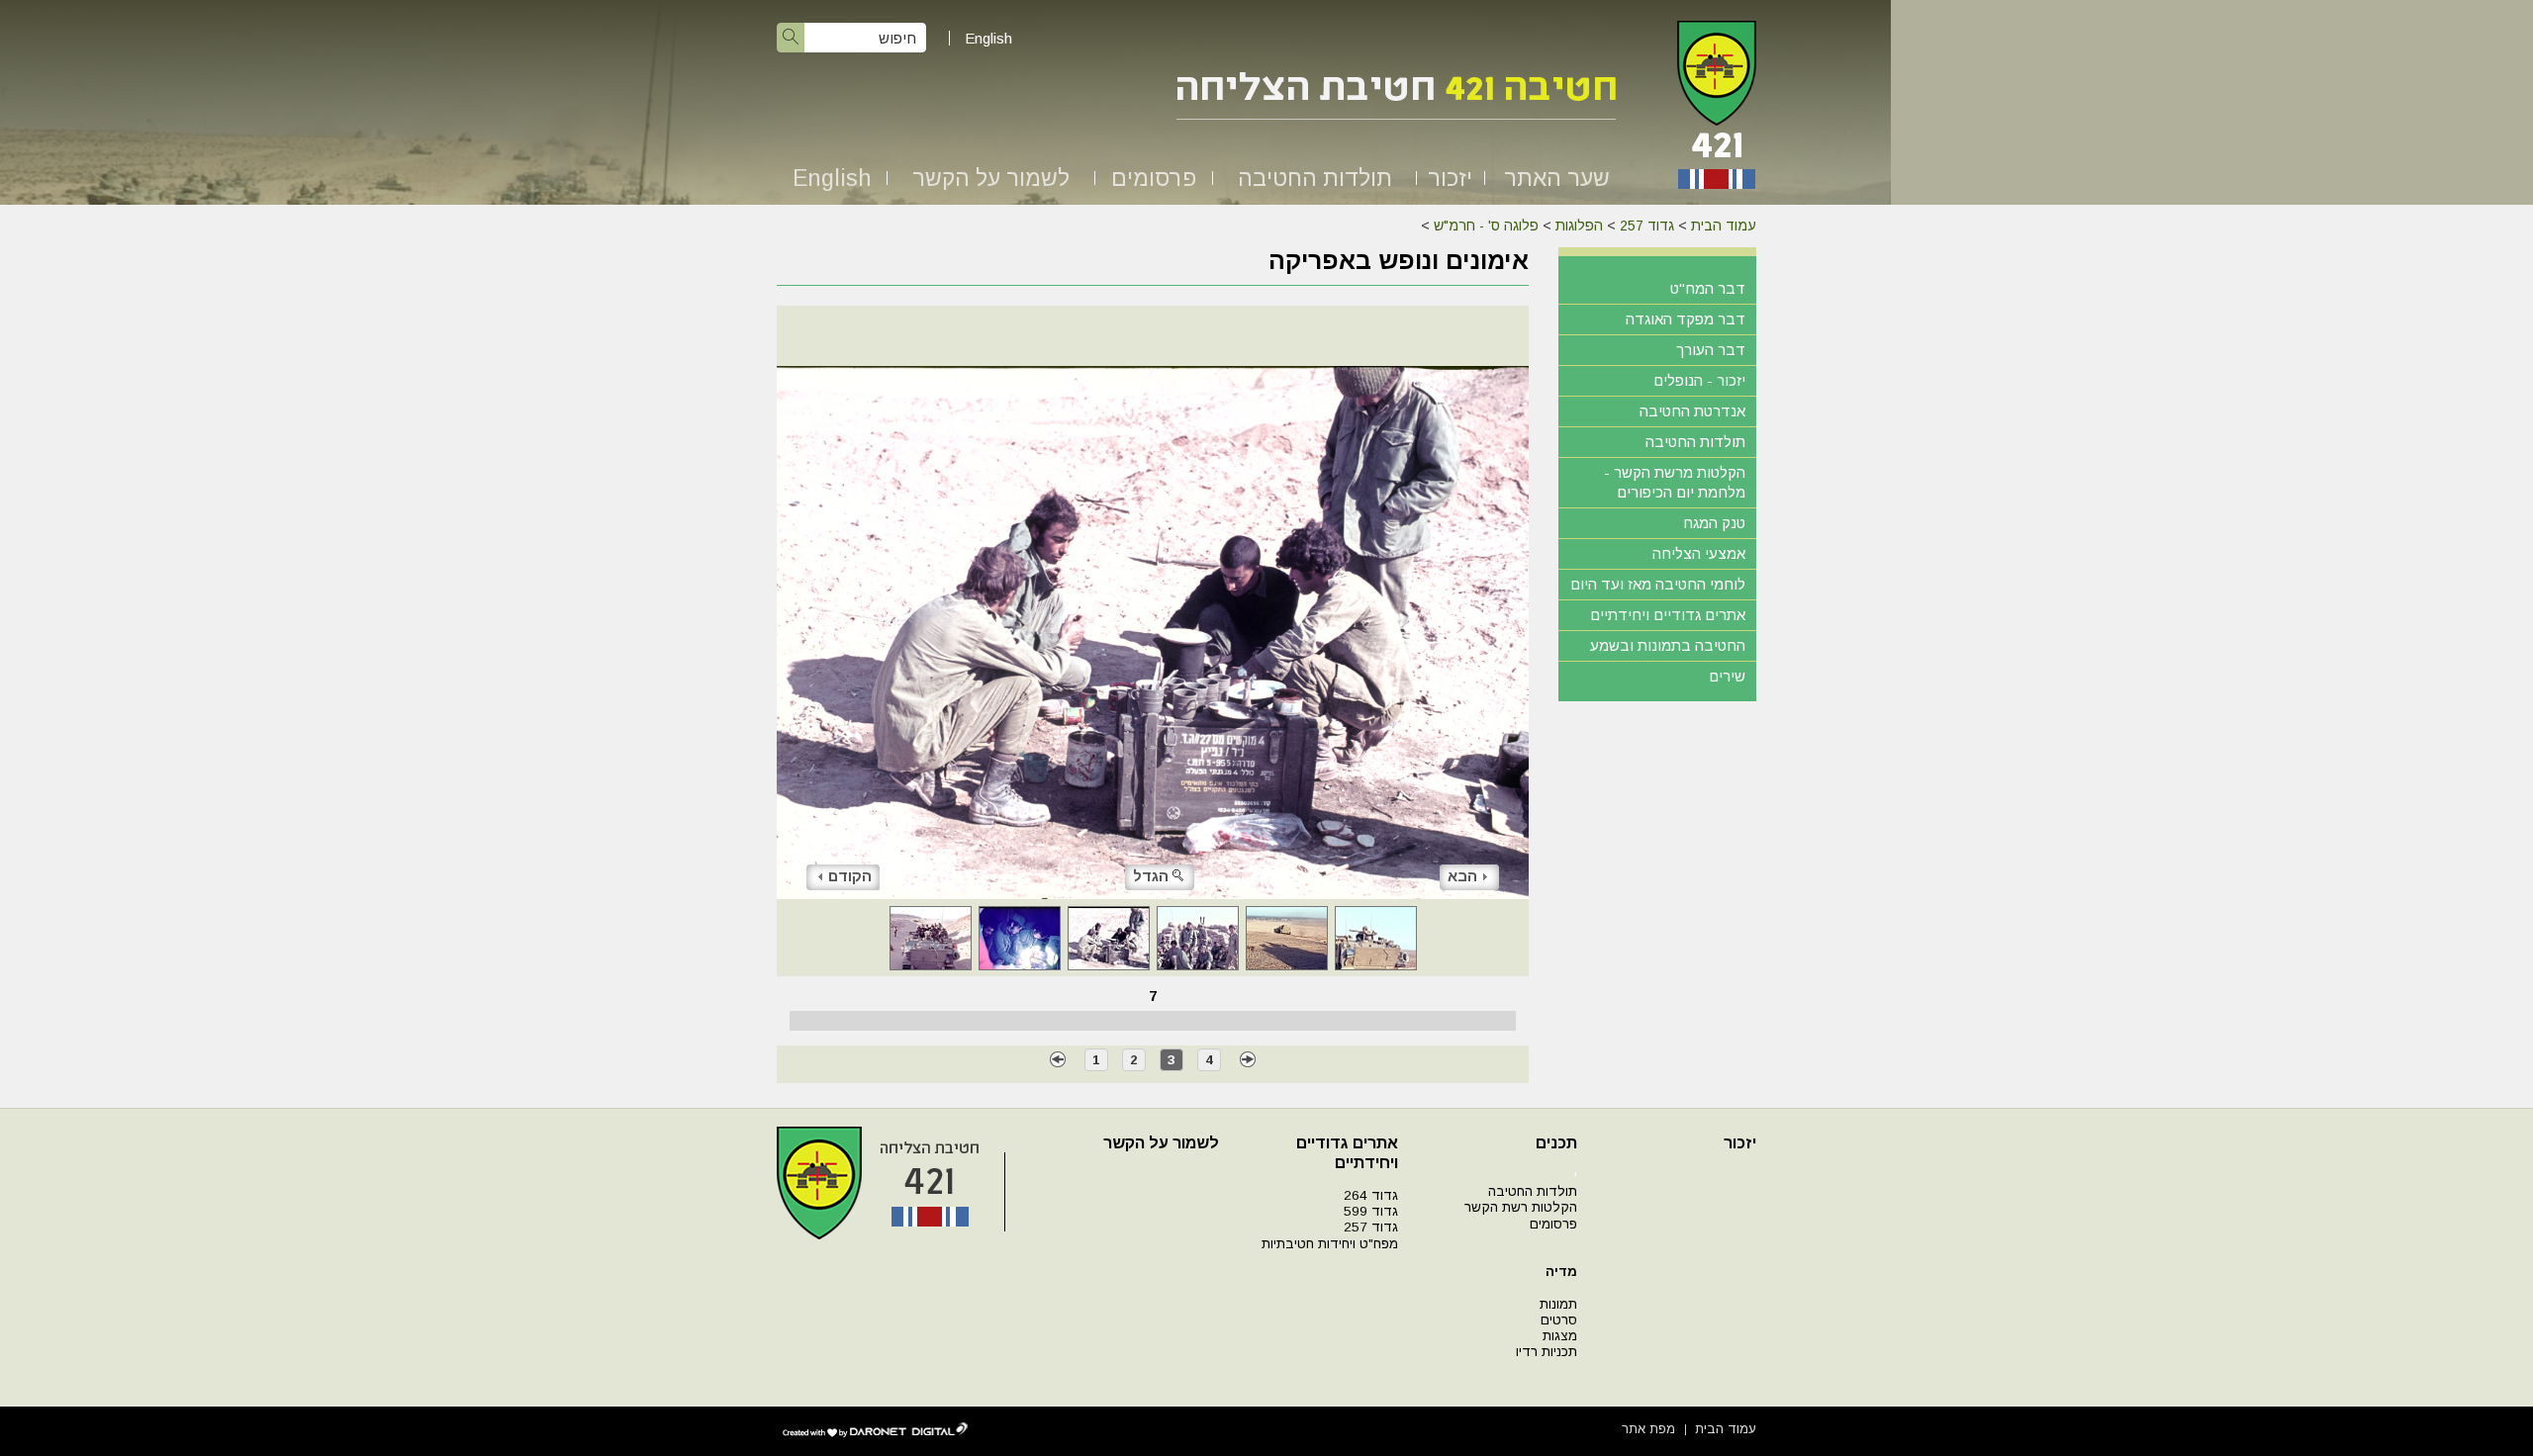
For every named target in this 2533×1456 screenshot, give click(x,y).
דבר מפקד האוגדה (1686, 319)
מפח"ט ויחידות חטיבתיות (1330, 1244)
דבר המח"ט (1708, 288)
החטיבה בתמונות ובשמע (1668, 645)
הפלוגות (1579, 226)
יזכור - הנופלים (1699, 380)
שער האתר (1557, 178)
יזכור (1450, 178)
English (988, 38)
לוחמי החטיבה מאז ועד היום (1658, 584)
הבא (1462, 876)
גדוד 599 (1371, 1211)
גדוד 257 (1647, 226)
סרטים (1559, 1320)
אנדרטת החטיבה (1692, 411)
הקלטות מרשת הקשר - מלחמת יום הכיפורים (1675, 482)
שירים (1727, 676)
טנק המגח (1714, 523)
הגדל (1151, 876)
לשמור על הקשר (991, 178)
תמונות (1558, 1304)
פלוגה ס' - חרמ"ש (1486, 226)
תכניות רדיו (1547, 1352)
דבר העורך (1711, 350)
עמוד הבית (1724, 226)
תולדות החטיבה (1315, 178)
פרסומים (1154, 178)
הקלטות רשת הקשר (1521, 1207)
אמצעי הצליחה (1699, 553)
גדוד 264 (1371, 1195)
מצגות (1560, 1336)
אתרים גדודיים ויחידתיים (1668, 615)
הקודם (850, 876)
